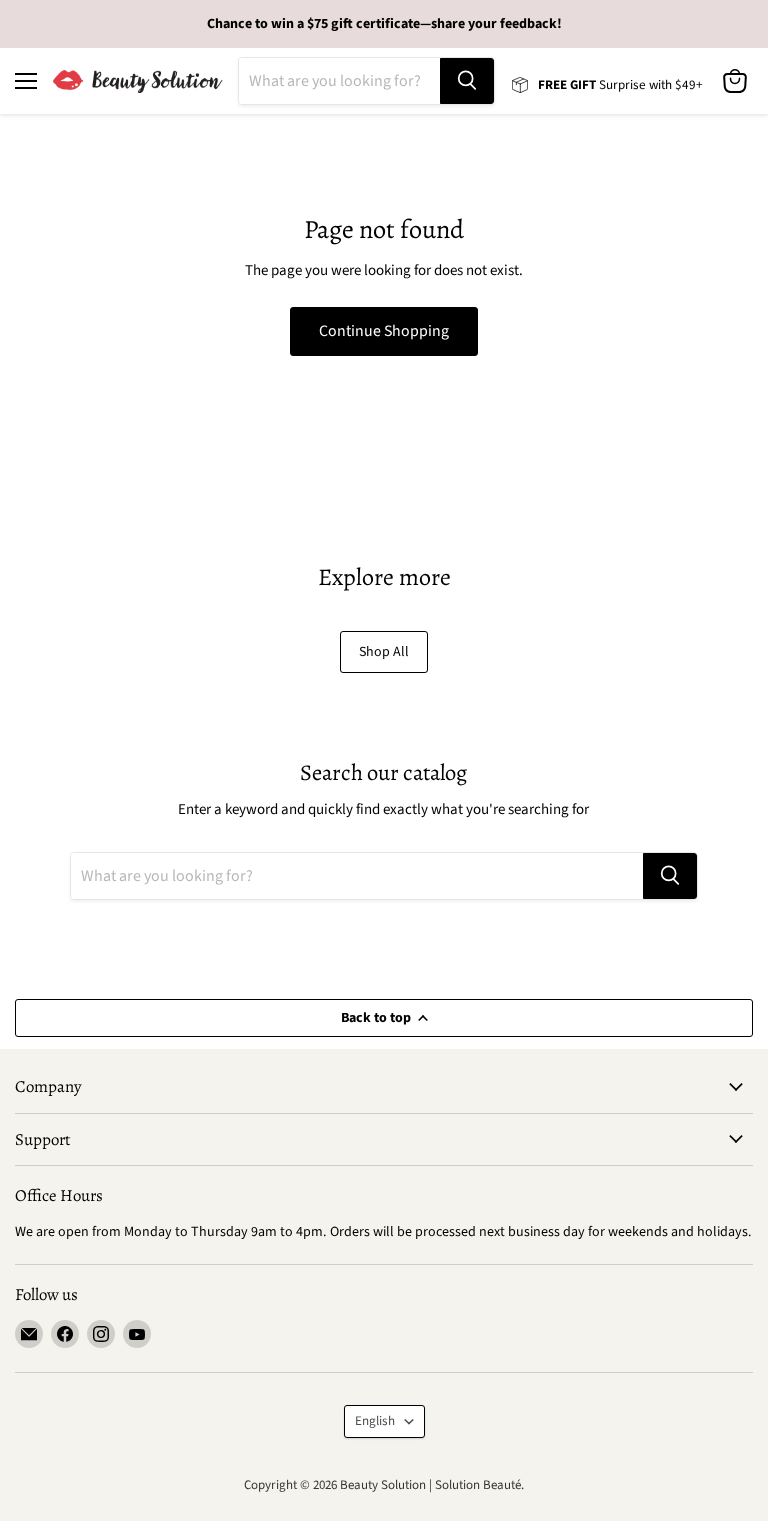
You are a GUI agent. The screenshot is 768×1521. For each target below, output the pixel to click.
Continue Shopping (384, 331)
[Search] (467, 81)
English (375, 1421)
